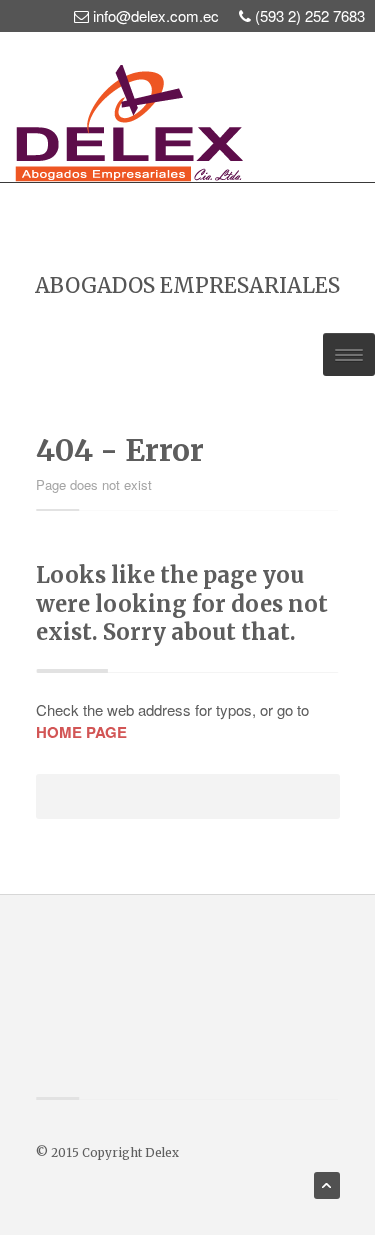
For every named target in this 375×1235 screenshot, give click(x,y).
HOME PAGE (81, 732)
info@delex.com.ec (156, 15)
